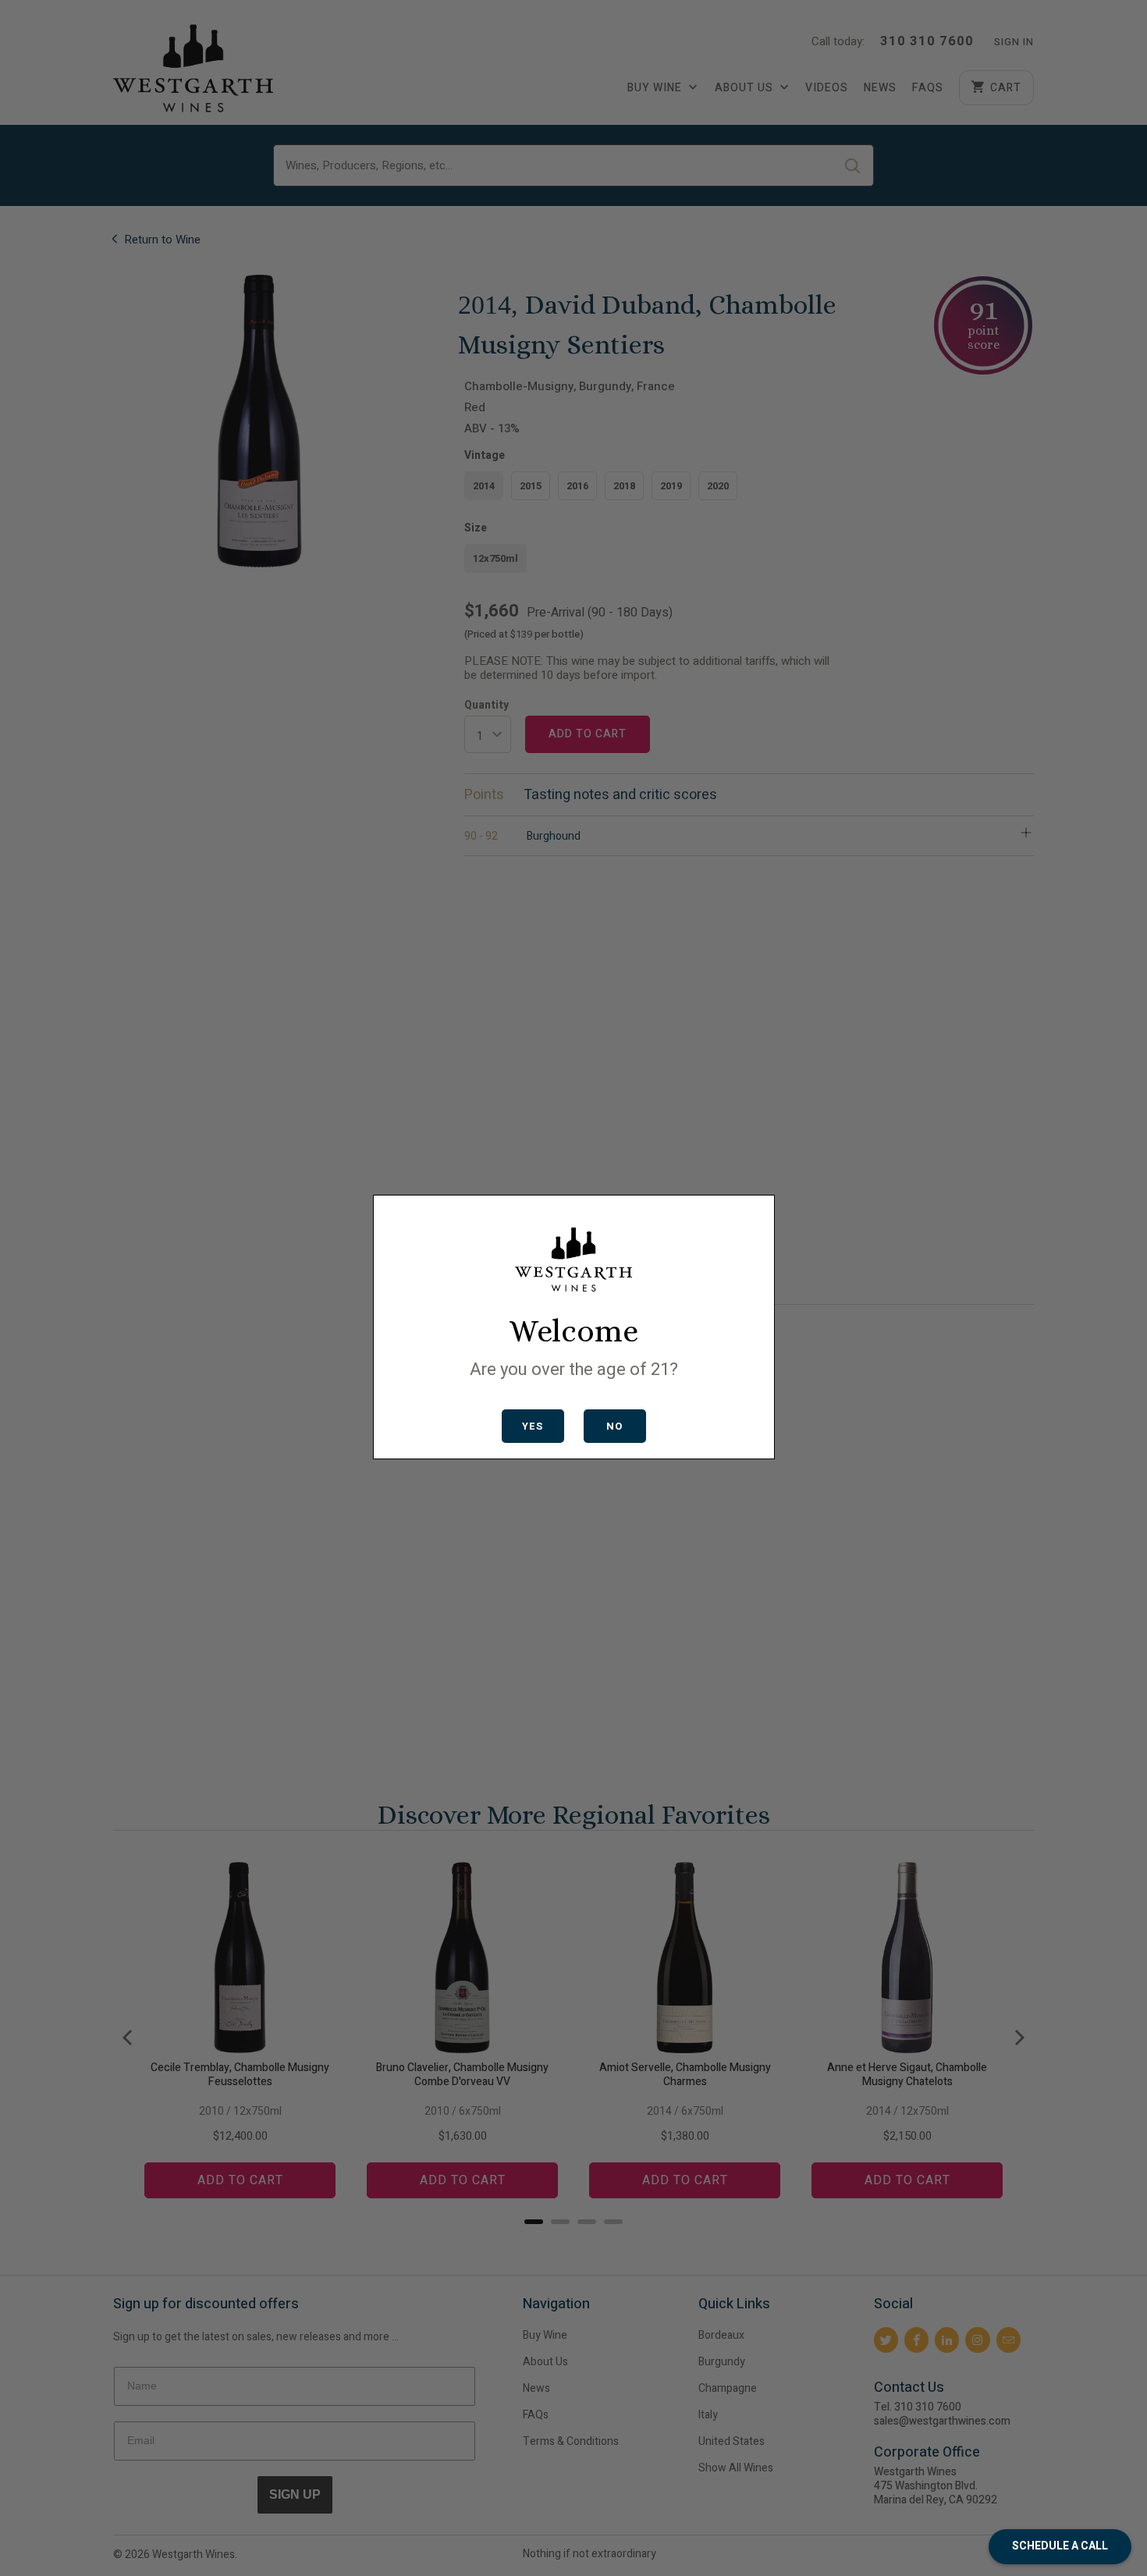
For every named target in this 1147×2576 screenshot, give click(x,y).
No (614, 1426)
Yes (533, 1426)
